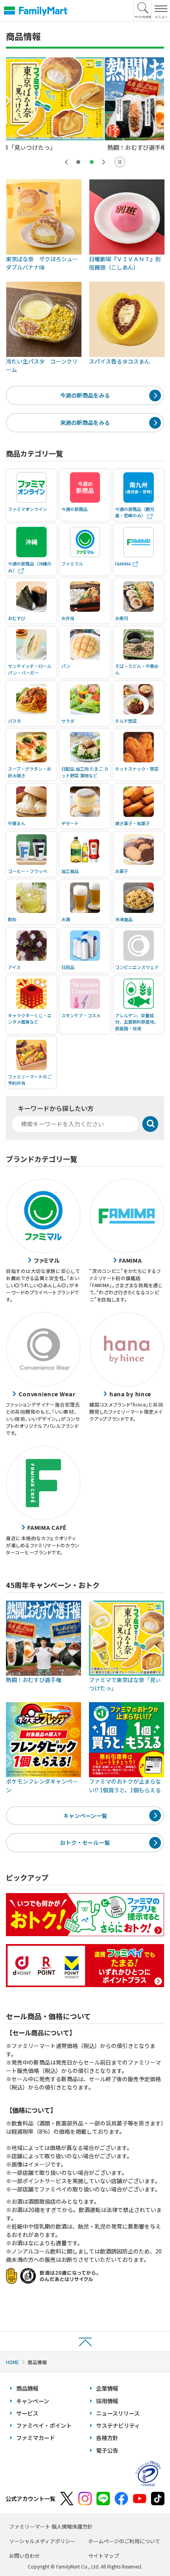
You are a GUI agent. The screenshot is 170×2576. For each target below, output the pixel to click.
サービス (27, 2413)
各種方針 (107, 2438)
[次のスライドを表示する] (104, 162)
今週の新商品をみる (85, 395)
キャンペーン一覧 (85, 1816)
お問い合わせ (25, 2556)
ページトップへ (85, 2341)
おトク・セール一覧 (85, 1842)
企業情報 (107, 2388)
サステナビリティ (118, 2425)
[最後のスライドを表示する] (66, 162)
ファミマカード (36, 2438)
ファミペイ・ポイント (44, 2425)
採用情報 (107, 2401)
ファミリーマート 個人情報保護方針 (51, 2526)
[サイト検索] (143, 11)
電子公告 (107, 2450)
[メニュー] (161, 11)
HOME (12, 2362)
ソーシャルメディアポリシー (42, 2541)
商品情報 (27, 2388)
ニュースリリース (118, 2413)
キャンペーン (33, 2401)
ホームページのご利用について (124, 2541)
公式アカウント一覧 (30, 2499)
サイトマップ (104, 2556)
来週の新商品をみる (85, 422)
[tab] (78, 162)
